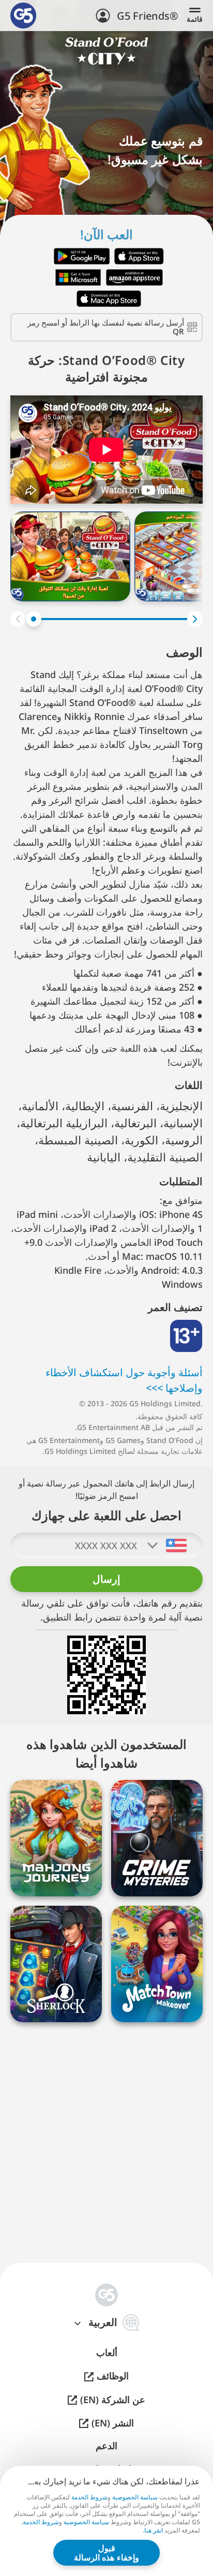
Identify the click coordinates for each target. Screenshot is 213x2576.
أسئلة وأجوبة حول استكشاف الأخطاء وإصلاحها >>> (124, 1380)
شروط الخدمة (89, 2497)
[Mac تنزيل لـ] (109, 299)
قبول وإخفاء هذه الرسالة (106, 2553)
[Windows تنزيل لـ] (78, 277)
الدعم (106, 2446)
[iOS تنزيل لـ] (139, 256)
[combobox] (176, 1545)
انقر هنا (154, 2530)
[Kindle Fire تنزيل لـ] (134, 277)
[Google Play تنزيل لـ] (82, 256)
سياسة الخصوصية (135, 2497)
